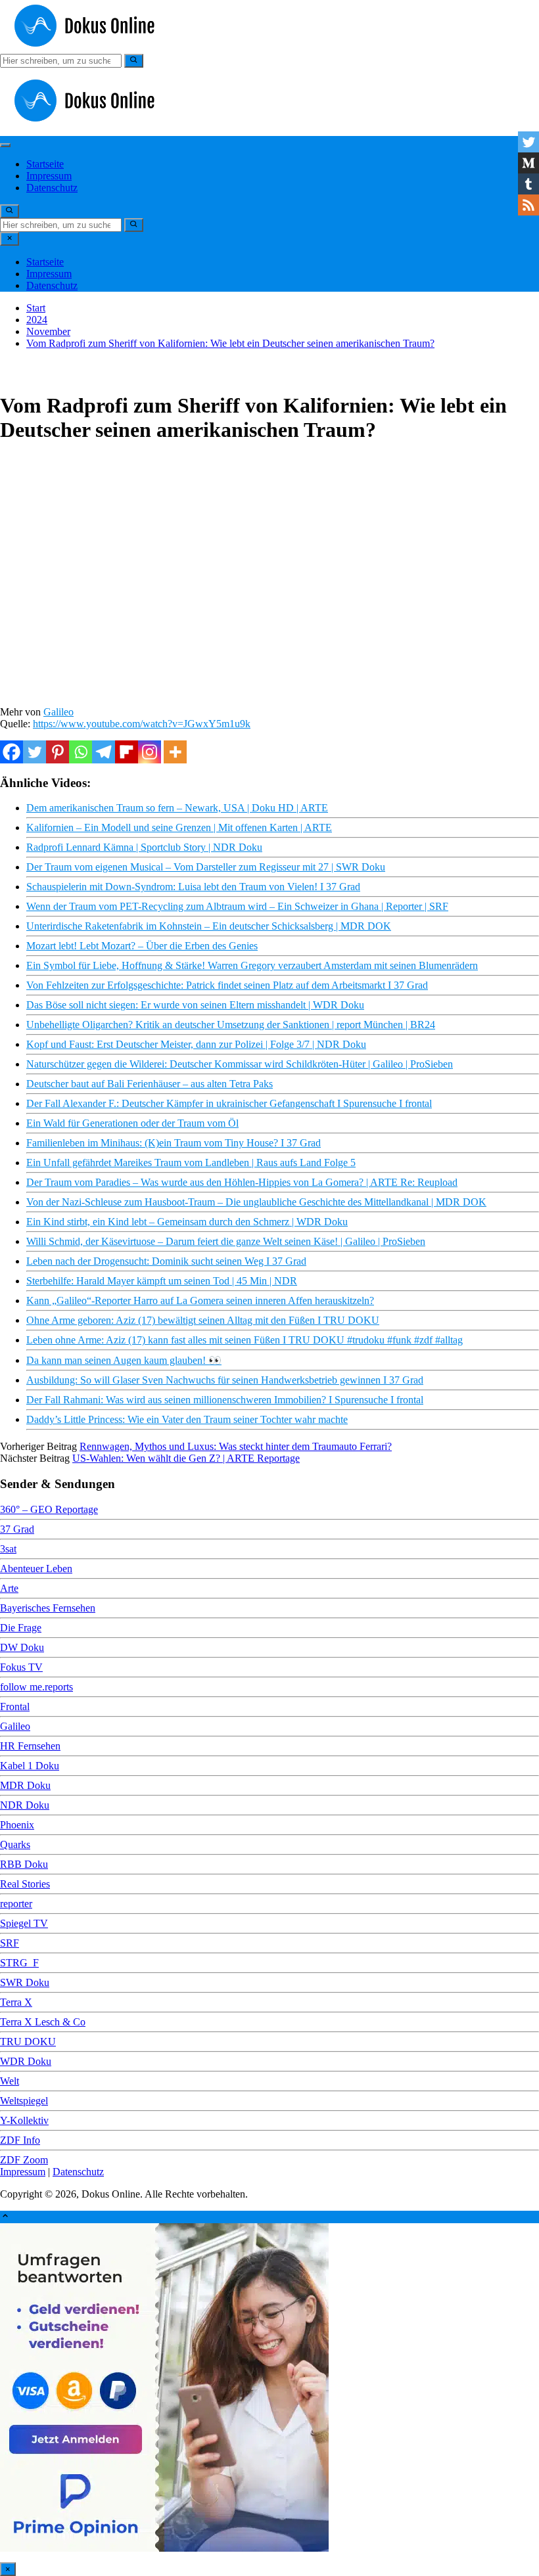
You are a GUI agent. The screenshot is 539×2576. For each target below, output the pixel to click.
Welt (10, 2081)
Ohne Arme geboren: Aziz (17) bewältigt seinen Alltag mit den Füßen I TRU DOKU (203, 1320)
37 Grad (17, 1529)
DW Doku (22, 1647)
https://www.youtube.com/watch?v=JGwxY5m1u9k (142, 724)
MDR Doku (25, 1785)
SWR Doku (25, 1982)
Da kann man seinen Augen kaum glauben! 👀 (124, 1360)
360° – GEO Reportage (49, 1509)
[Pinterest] (58, 752)
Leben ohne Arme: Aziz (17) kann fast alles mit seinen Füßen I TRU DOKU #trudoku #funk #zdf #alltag (245, 1340)
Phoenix (17, 1825)
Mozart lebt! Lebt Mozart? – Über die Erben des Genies (142, 946)
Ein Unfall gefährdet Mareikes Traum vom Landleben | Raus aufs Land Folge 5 (191, 1163)
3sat (8, 1549)
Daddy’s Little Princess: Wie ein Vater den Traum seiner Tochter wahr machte (187, 1419)
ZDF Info (20, 2140)
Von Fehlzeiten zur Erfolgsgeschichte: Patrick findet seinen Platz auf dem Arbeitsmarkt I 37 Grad (227, 985)
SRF (10, 1943)
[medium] (528, 163)
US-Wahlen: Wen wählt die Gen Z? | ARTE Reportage (186, 1458)
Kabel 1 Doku (30, 1766)
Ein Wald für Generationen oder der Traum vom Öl (132, 1123)
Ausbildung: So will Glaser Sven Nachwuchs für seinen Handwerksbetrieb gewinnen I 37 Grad (225, 1380)
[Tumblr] (528, 184)
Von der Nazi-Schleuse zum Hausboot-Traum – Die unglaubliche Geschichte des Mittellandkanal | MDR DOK (256, 1202)
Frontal (15, 1706)
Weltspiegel (24, 2101)
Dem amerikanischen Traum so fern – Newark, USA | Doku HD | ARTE (177, 808)
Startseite (45, 164)
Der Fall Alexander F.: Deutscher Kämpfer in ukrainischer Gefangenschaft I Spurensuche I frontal (229, 1103)
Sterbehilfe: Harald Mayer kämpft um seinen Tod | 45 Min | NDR (162, 1281)
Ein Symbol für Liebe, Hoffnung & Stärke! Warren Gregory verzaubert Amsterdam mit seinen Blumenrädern (252, 965)
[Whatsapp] (81, 752)
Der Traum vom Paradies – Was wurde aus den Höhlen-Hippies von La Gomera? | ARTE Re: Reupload (242, 1182)
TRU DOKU (28, 2042)
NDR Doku (25, 1805)
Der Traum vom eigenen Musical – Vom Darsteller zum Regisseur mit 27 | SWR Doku (206, 867)
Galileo (59, 712)
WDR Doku (26, 2061)
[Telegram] (104, 752)
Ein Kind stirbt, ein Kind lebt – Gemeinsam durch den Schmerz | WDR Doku (187, 1222)
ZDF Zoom (24, 2160)
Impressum (49, 176)
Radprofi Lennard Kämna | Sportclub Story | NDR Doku (144, 847)
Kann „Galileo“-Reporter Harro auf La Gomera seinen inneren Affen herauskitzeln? (200, 1300)
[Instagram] (150, 752)
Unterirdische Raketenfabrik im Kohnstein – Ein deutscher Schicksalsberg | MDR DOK (209, 926)
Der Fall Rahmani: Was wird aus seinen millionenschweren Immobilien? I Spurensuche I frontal (225, 1400)
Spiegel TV (24, 1923)
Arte (9, 1588)
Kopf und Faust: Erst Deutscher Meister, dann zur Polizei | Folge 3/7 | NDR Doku (196, 1044)
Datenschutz (52, 188)
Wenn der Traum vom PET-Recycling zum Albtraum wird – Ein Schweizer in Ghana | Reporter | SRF (237, 906)
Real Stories (25, 1884)
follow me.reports (36, 1687)
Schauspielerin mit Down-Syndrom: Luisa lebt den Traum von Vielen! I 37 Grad (193, 887)
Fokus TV (21, 1667)
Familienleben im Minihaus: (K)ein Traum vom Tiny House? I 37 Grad (174, 1143)
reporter (16, 1904)
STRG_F (19, 1963)
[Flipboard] (127, 752)
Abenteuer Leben (36, 1569)
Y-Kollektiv (24, 2120)
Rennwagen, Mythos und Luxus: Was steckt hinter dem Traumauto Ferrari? (236, 1446)
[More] (175, 752)
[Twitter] (35, 752)
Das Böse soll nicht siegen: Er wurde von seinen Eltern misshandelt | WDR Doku (195, 1005)
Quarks (15, 1844)
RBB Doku (24, 1864)
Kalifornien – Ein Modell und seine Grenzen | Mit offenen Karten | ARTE (179, 827)
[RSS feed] (528, 205)
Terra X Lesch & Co (43, 2022)
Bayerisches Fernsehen (48, 1608)
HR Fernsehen (30, 1746)
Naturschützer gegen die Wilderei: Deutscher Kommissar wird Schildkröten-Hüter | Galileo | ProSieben (240, 1064)
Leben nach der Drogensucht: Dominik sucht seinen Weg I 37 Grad (166, 1261)
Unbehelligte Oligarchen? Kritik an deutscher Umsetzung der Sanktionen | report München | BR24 (231, 1025)
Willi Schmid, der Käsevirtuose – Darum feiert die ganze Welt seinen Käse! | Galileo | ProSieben (226, 1241)
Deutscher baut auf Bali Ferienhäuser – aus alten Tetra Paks (150, 1084)
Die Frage (21, 1628)
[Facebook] (12, 752)
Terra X (16, 2002)
